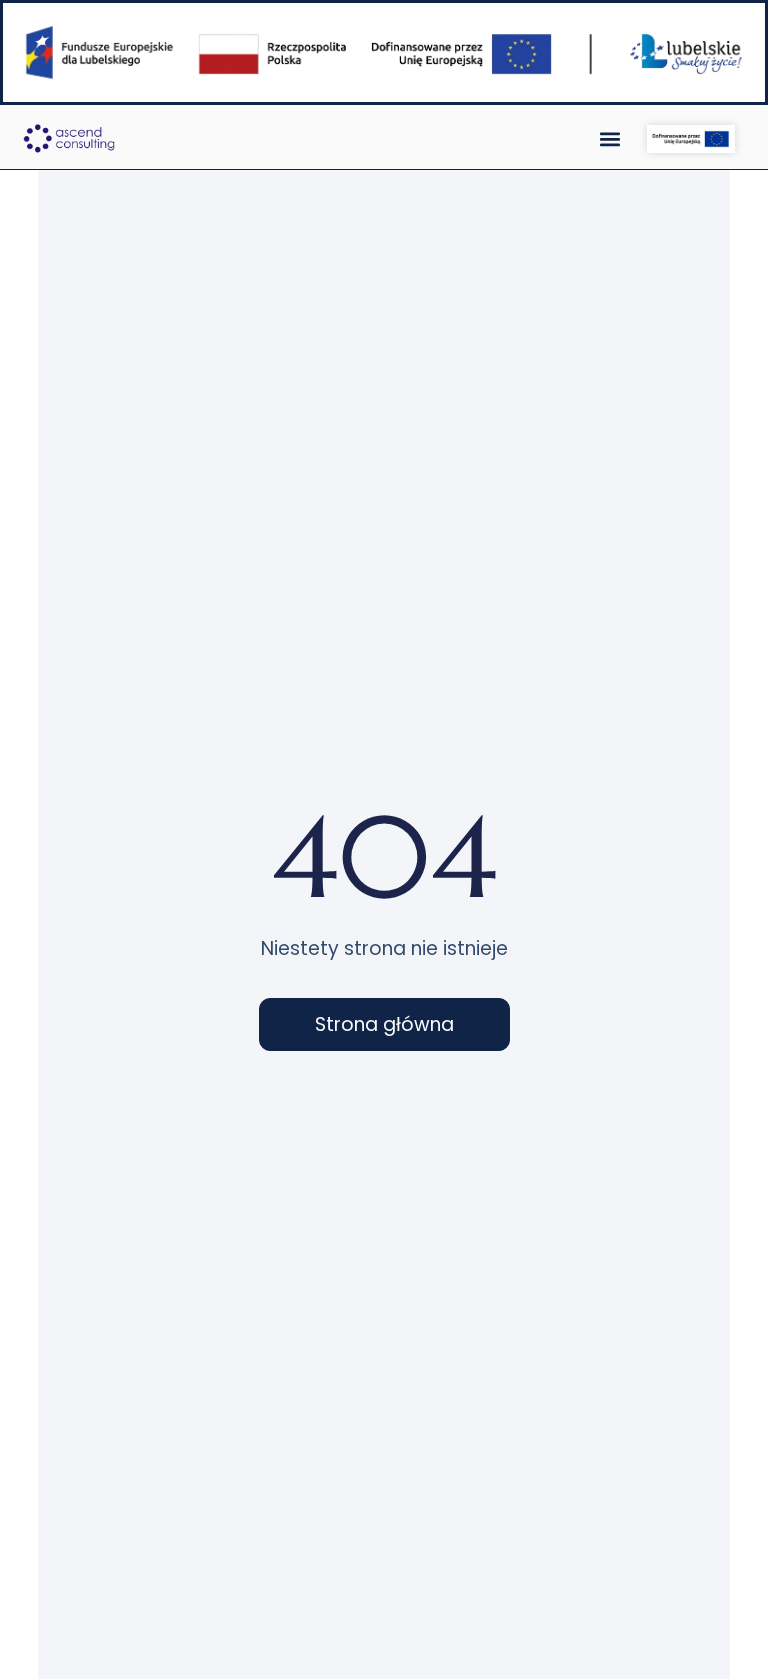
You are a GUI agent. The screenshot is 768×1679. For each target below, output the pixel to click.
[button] (610, 138)
